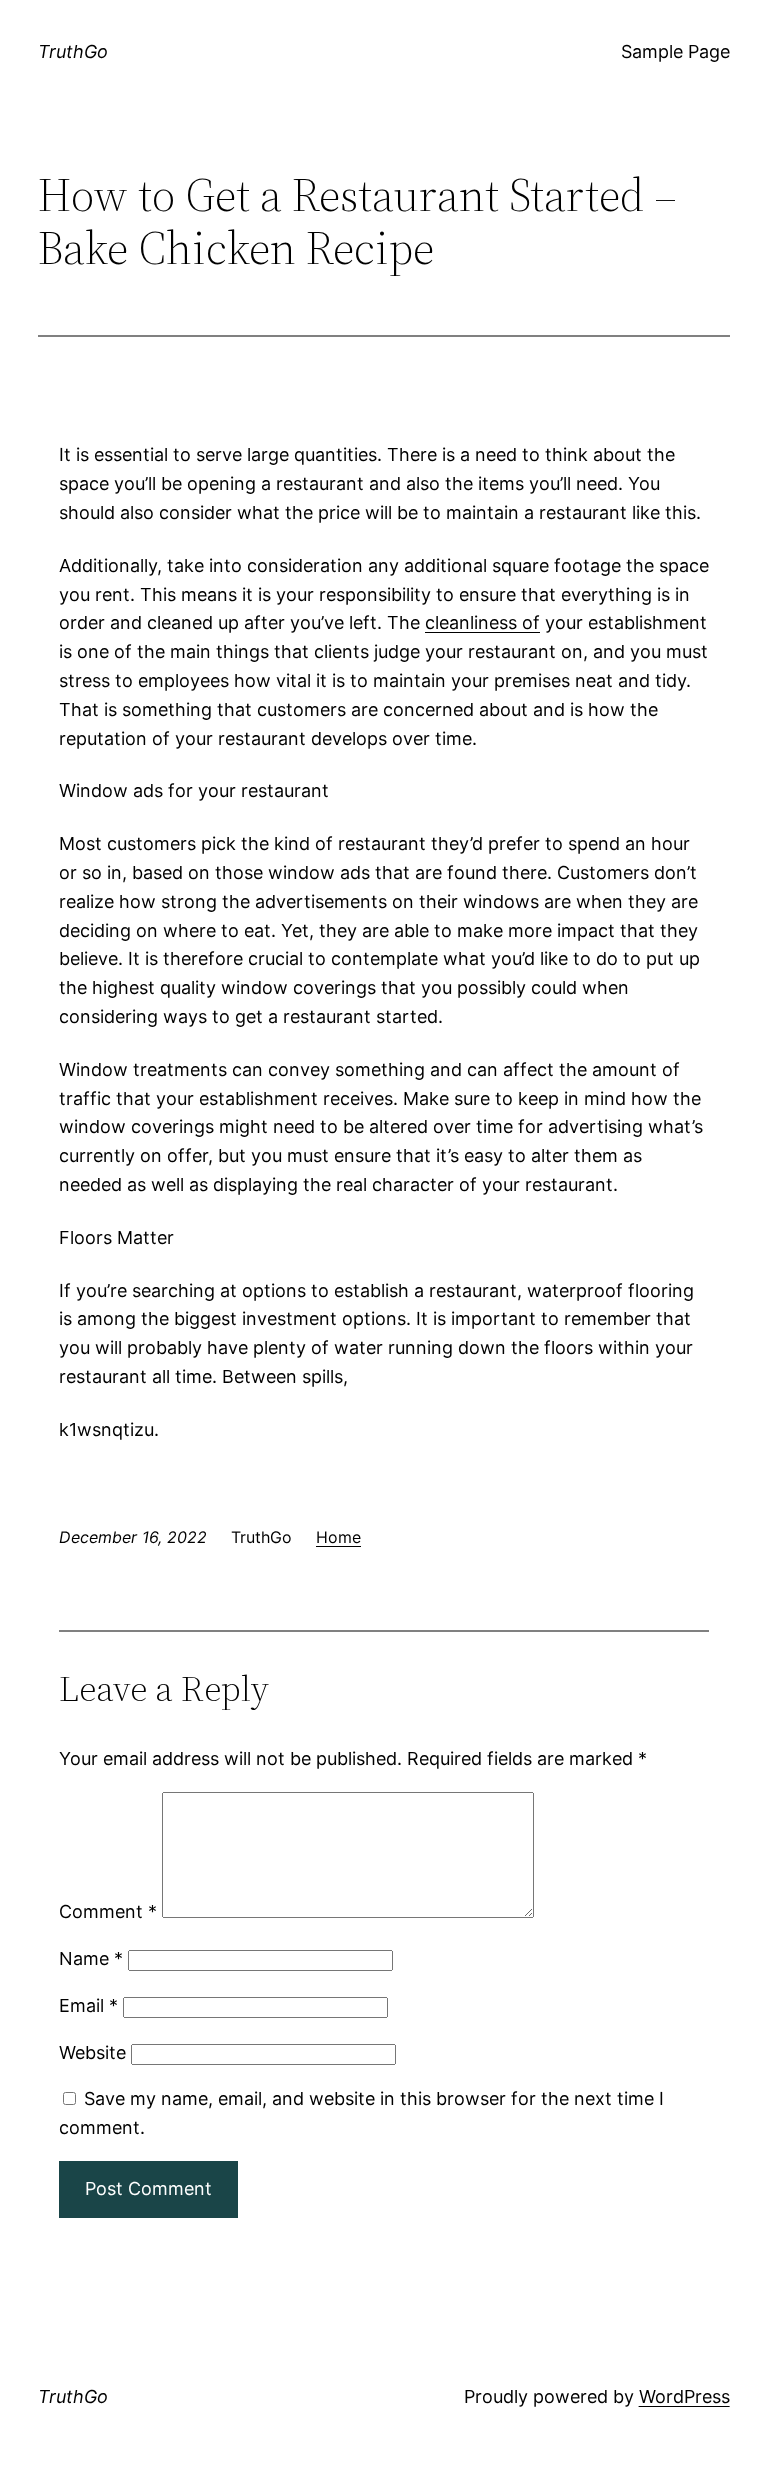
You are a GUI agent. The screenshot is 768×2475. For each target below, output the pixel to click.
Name (91, 1958)
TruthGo (73, 51)
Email (88, 2005)
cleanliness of (482, 622)
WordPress (684, 2396)
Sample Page (675, 51)
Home (338, 1537)
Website (92, 2052)
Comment (108, 1911)
